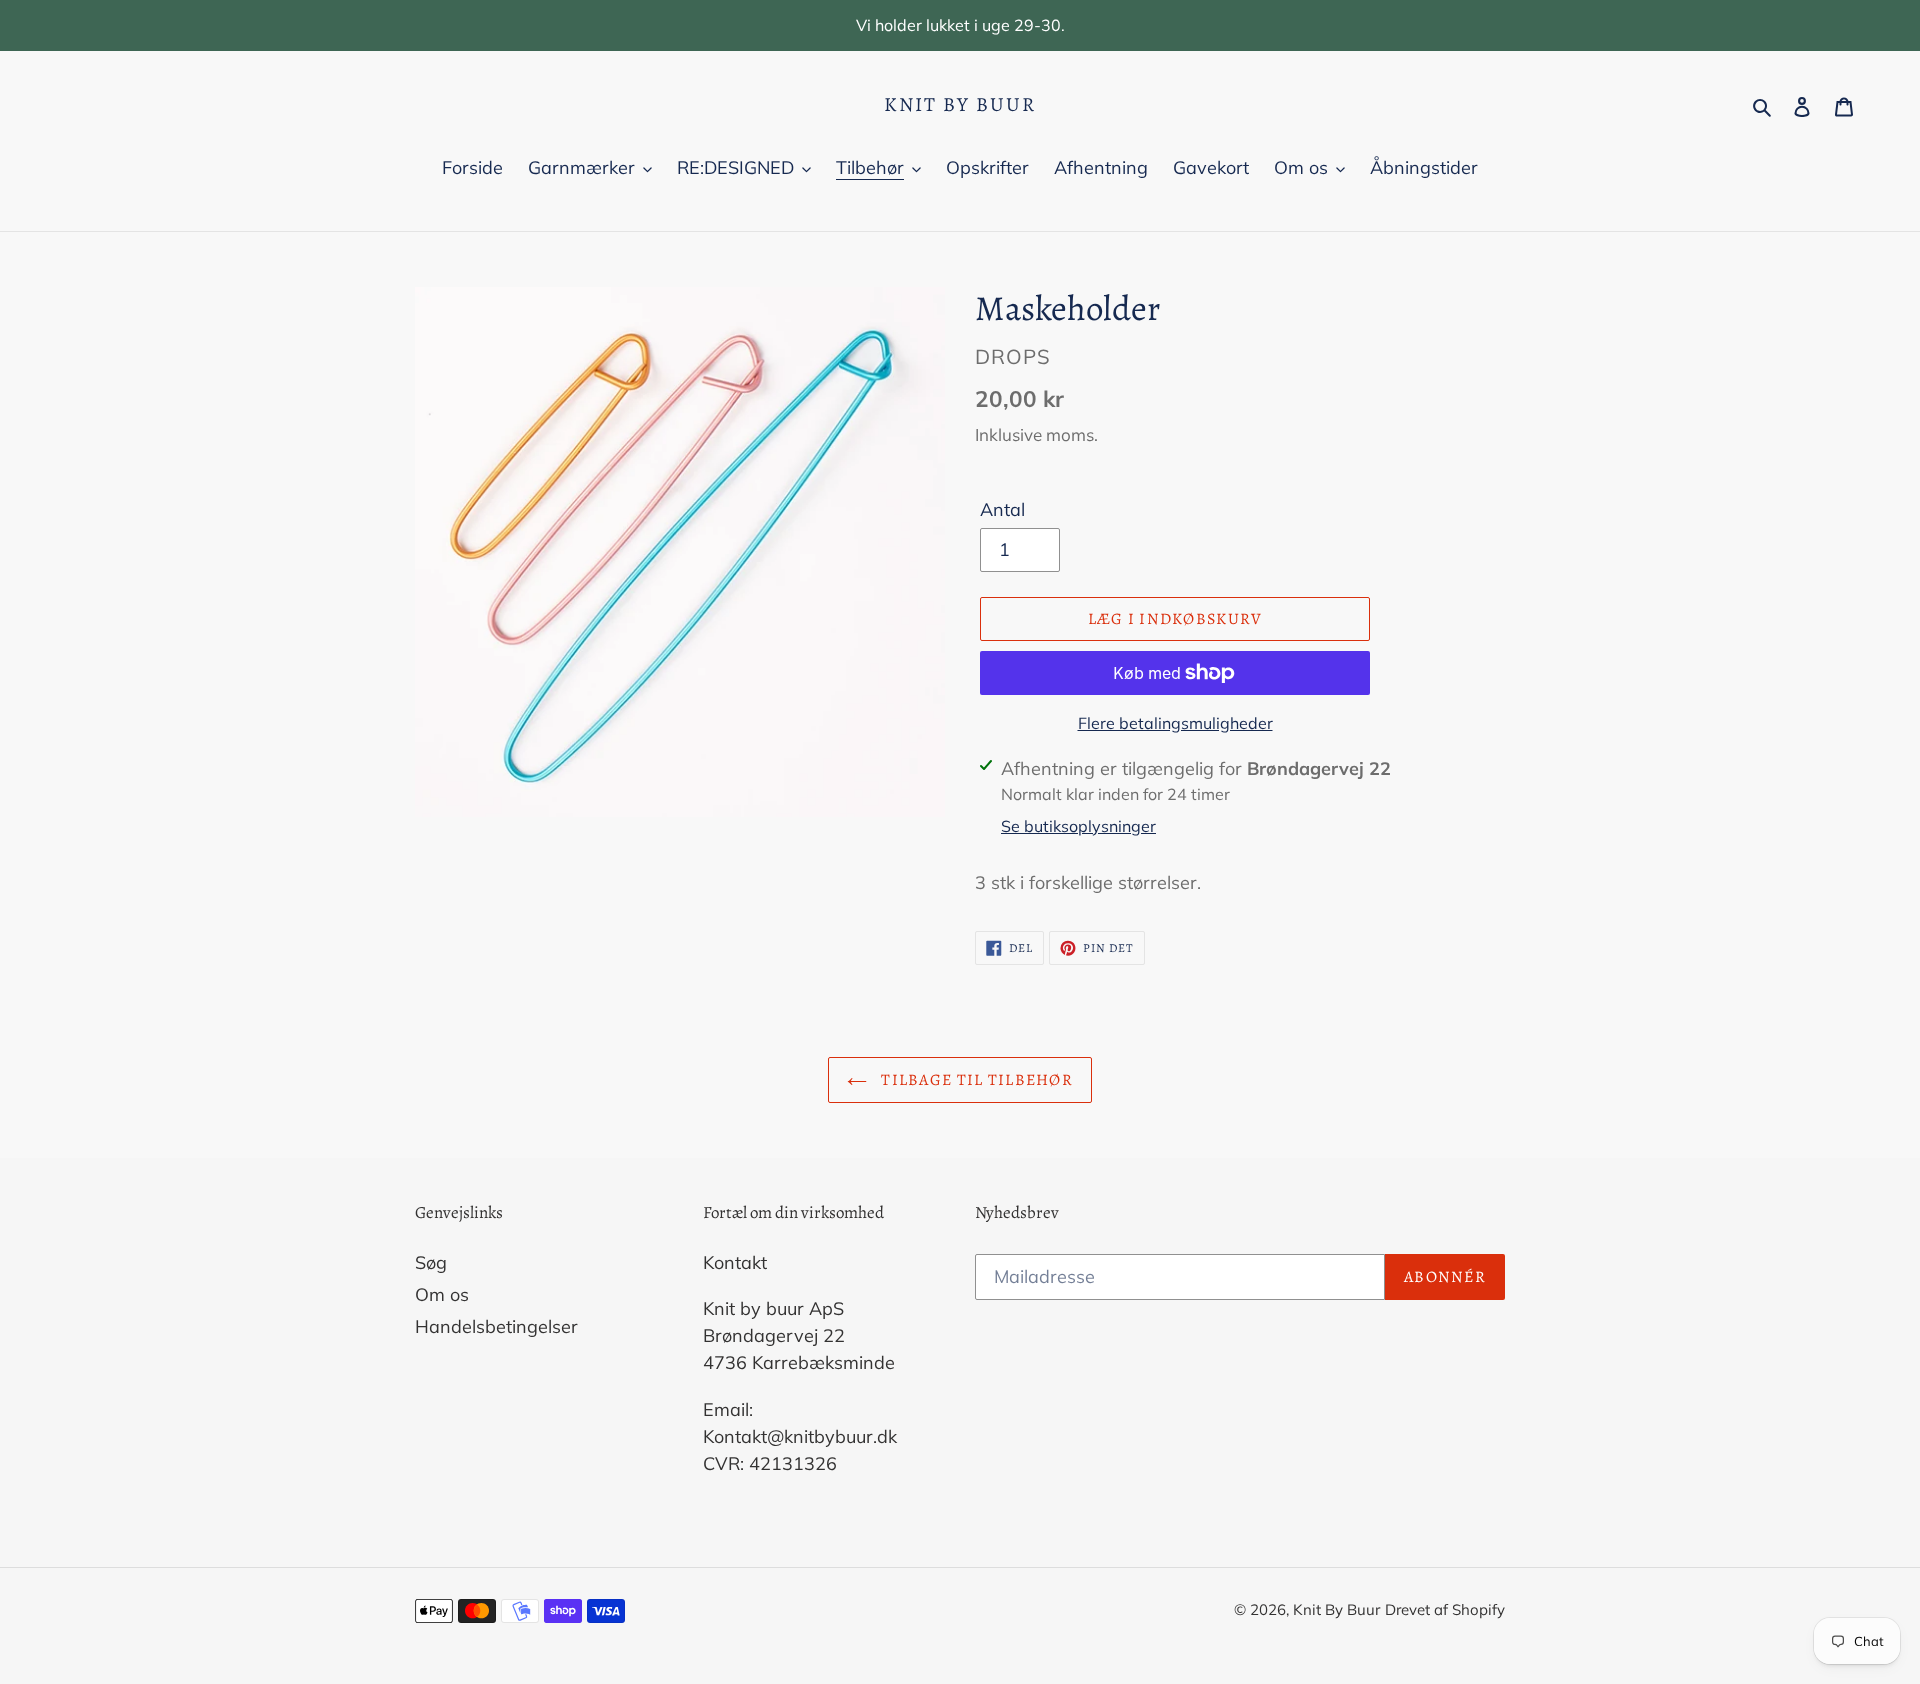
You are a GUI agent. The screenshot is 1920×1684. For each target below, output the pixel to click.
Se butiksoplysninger (1078, 826)
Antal (1002, 509)
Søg (431, 1262)
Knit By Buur (960, 105)
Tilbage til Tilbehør (975, 1080)
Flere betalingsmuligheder (1175, 723)
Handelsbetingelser (496, 1326)
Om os (442, 1294)
